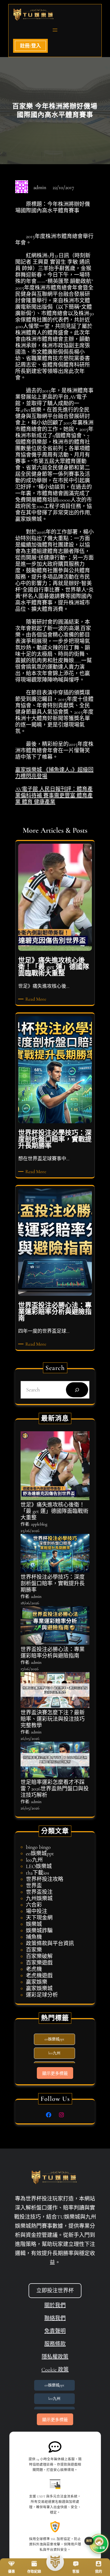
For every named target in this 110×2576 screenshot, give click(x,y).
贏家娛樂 (37, 1982)
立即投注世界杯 (55, 2291)
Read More (37, 999)
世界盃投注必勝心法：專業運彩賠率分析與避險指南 (53, 1653)
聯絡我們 (55, 2318)
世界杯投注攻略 (45, 1879)
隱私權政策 (55, 2357)
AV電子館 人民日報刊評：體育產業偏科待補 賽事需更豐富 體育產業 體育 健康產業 (54, 796)
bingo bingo (38, 1847)
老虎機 (34, 1969)
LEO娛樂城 (39, 1867)
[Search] (77, 1390)
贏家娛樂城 (39, 1989)
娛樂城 (34, 1924)
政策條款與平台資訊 (50, 1944)
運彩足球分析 (42, 1995)
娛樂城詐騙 (39, 1931)
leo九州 (34, 1860)
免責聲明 (55, 2331)
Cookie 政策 (55, 2370)
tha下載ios (38, 1873)
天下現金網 (39, 1918)
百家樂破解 (39, 1957)
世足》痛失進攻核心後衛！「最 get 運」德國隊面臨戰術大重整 (54, 1511)
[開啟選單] (55, 30)
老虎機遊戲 (39, 1976)
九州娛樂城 (39, 1899)
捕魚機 (34, 1937)
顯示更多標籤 (55, 2073)
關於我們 (55, 2305)
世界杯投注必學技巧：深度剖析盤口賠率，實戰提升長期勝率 (53, 1584)
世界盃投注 (39, 1892)
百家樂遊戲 (39, 1963)
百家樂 (34, 1950)
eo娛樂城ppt (40, 1854)
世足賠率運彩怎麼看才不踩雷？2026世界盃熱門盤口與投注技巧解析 (55, 1789)
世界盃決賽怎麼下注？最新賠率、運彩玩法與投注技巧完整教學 (53, 1719)
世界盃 (34, 1886)
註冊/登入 (30, 46)
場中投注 (37, 1912)
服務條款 (55, 2344)
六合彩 (34, 1905)
